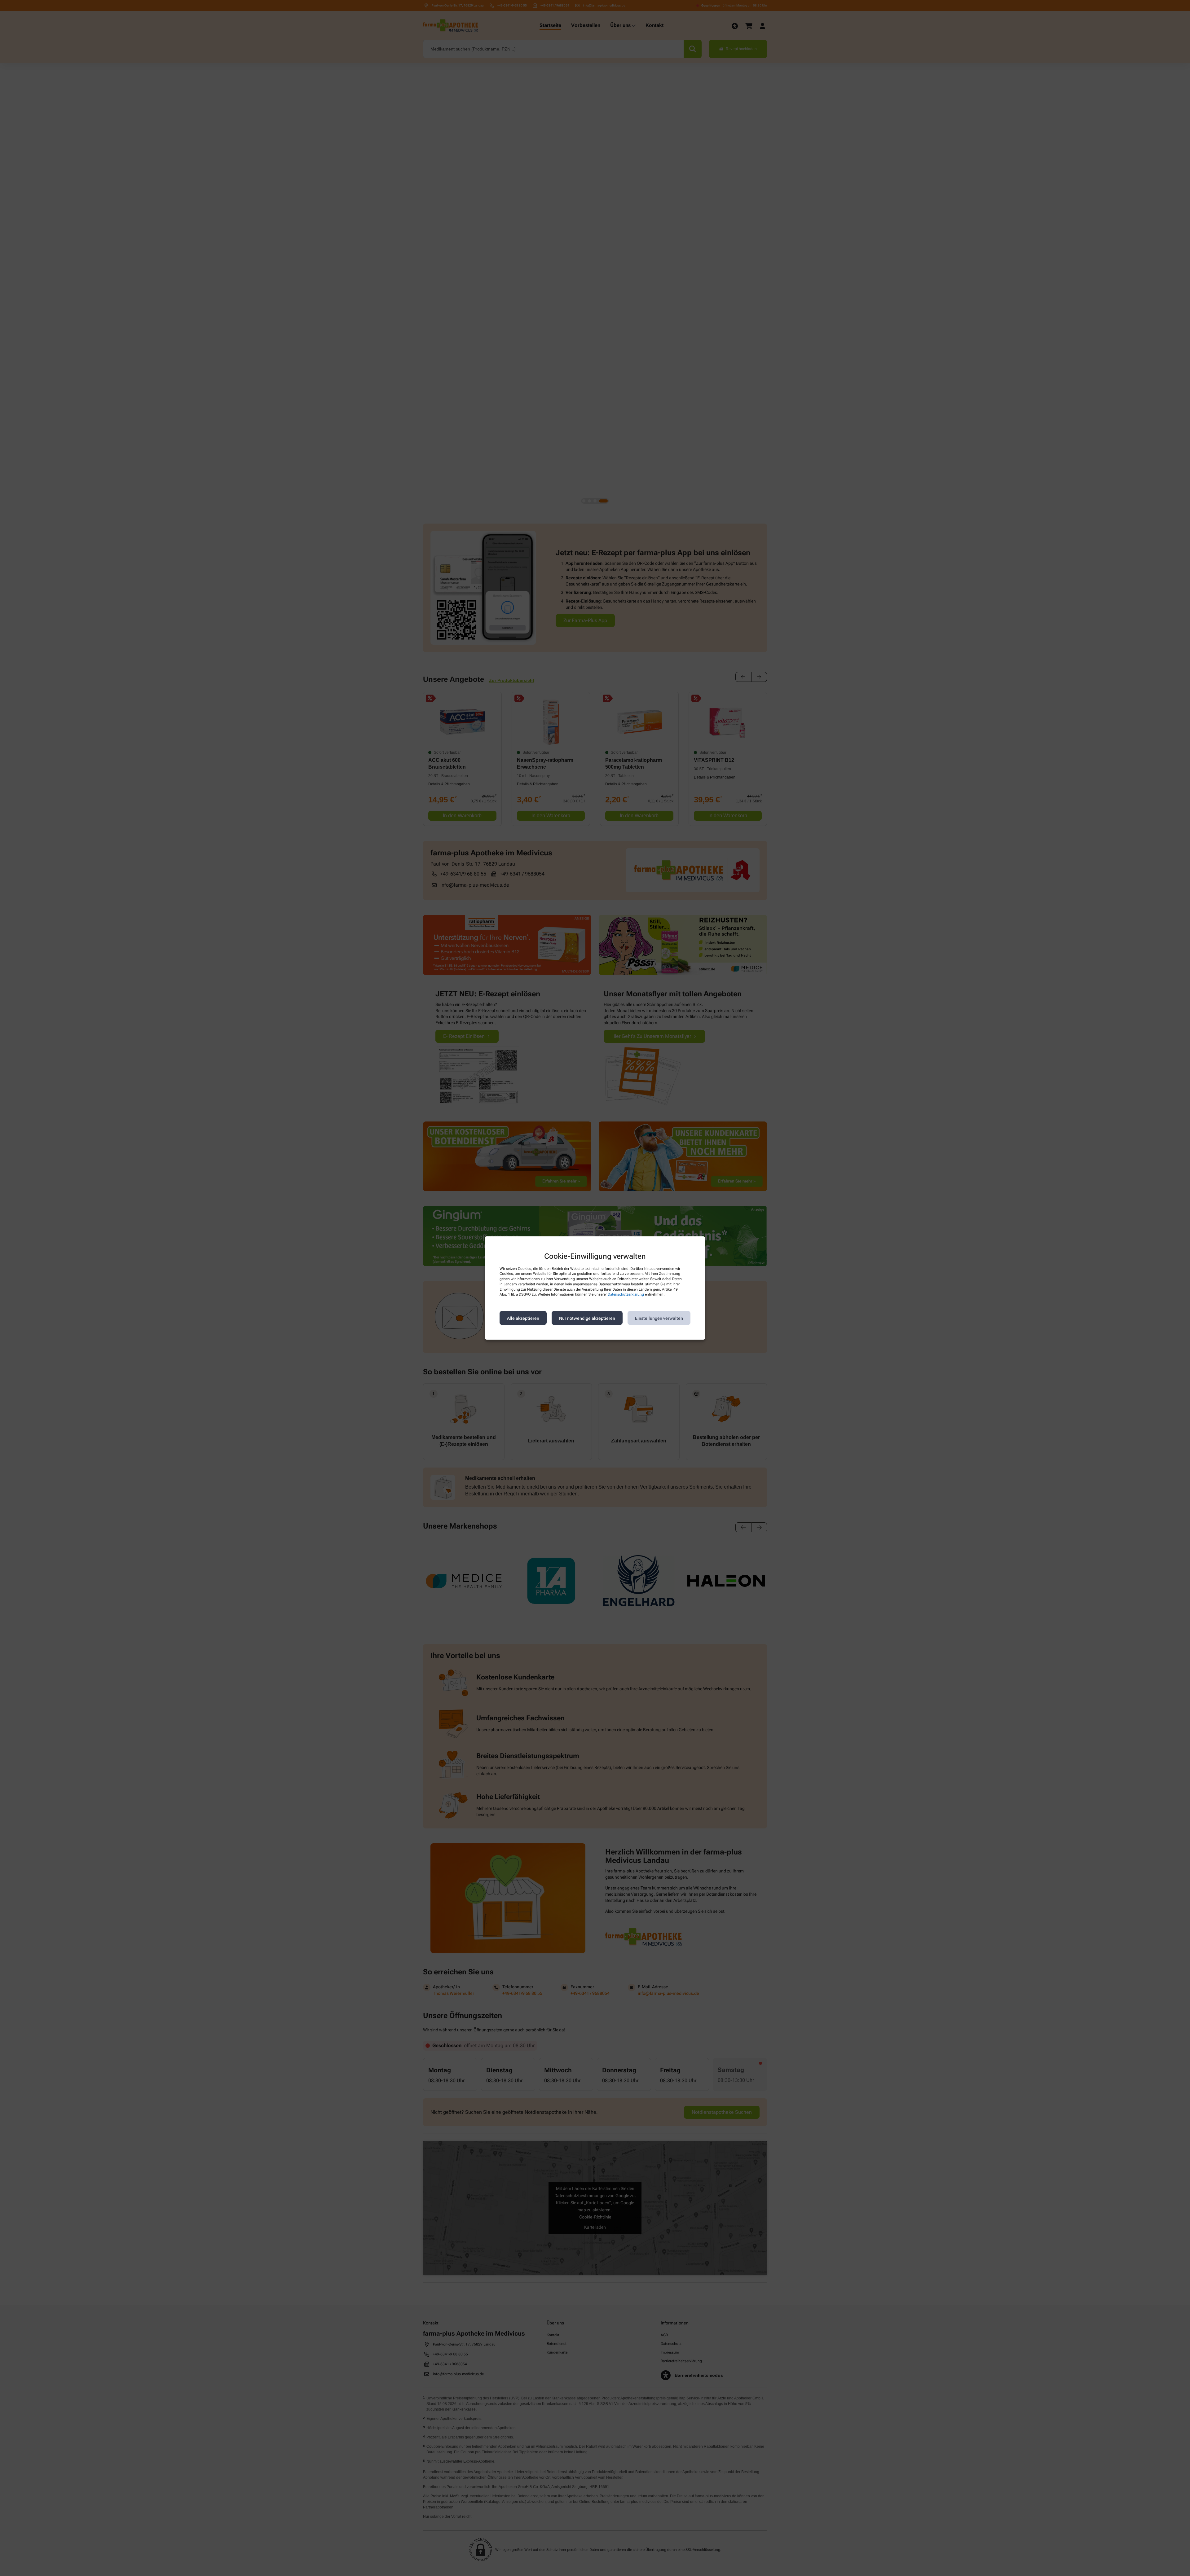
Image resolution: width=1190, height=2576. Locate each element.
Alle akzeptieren (523, 1318)
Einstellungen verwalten (659, 1318)
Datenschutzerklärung (626, 1294)
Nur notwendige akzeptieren (587, 1318)
